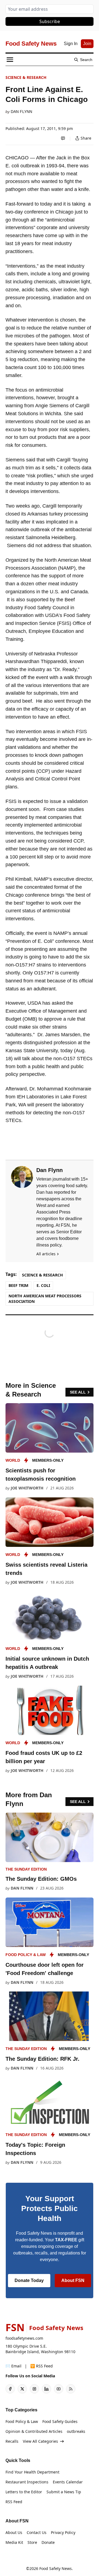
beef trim (18, 1285)
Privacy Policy (63, 2532)
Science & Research (26, 77)
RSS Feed (14, 2502)
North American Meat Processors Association (45, 1299)
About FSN (73, 2280)
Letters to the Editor (24, 2492)
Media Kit (14, 2542)
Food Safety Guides (60, 2421)
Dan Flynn (21, 112)
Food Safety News (56, 2568)
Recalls (12, 2441)
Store (32, 2542)
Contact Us (37, 2532)
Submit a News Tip (64, 2492)
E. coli (43, 1285)
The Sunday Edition (26, 1869)
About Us (14, 2532)
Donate (48, 2542)
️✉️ (13, 2366)
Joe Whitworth (27, 1488)
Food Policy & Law (26, 1955)
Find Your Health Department (32, 2472)
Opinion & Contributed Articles (34, 2431)
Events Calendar (68, 2482)
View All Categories (40, 2441)
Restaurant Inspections (27, 2482)
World (13, 1460)
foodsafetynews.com (24, 2338)
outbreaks (76, 2431)
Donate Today (29, 2280)
